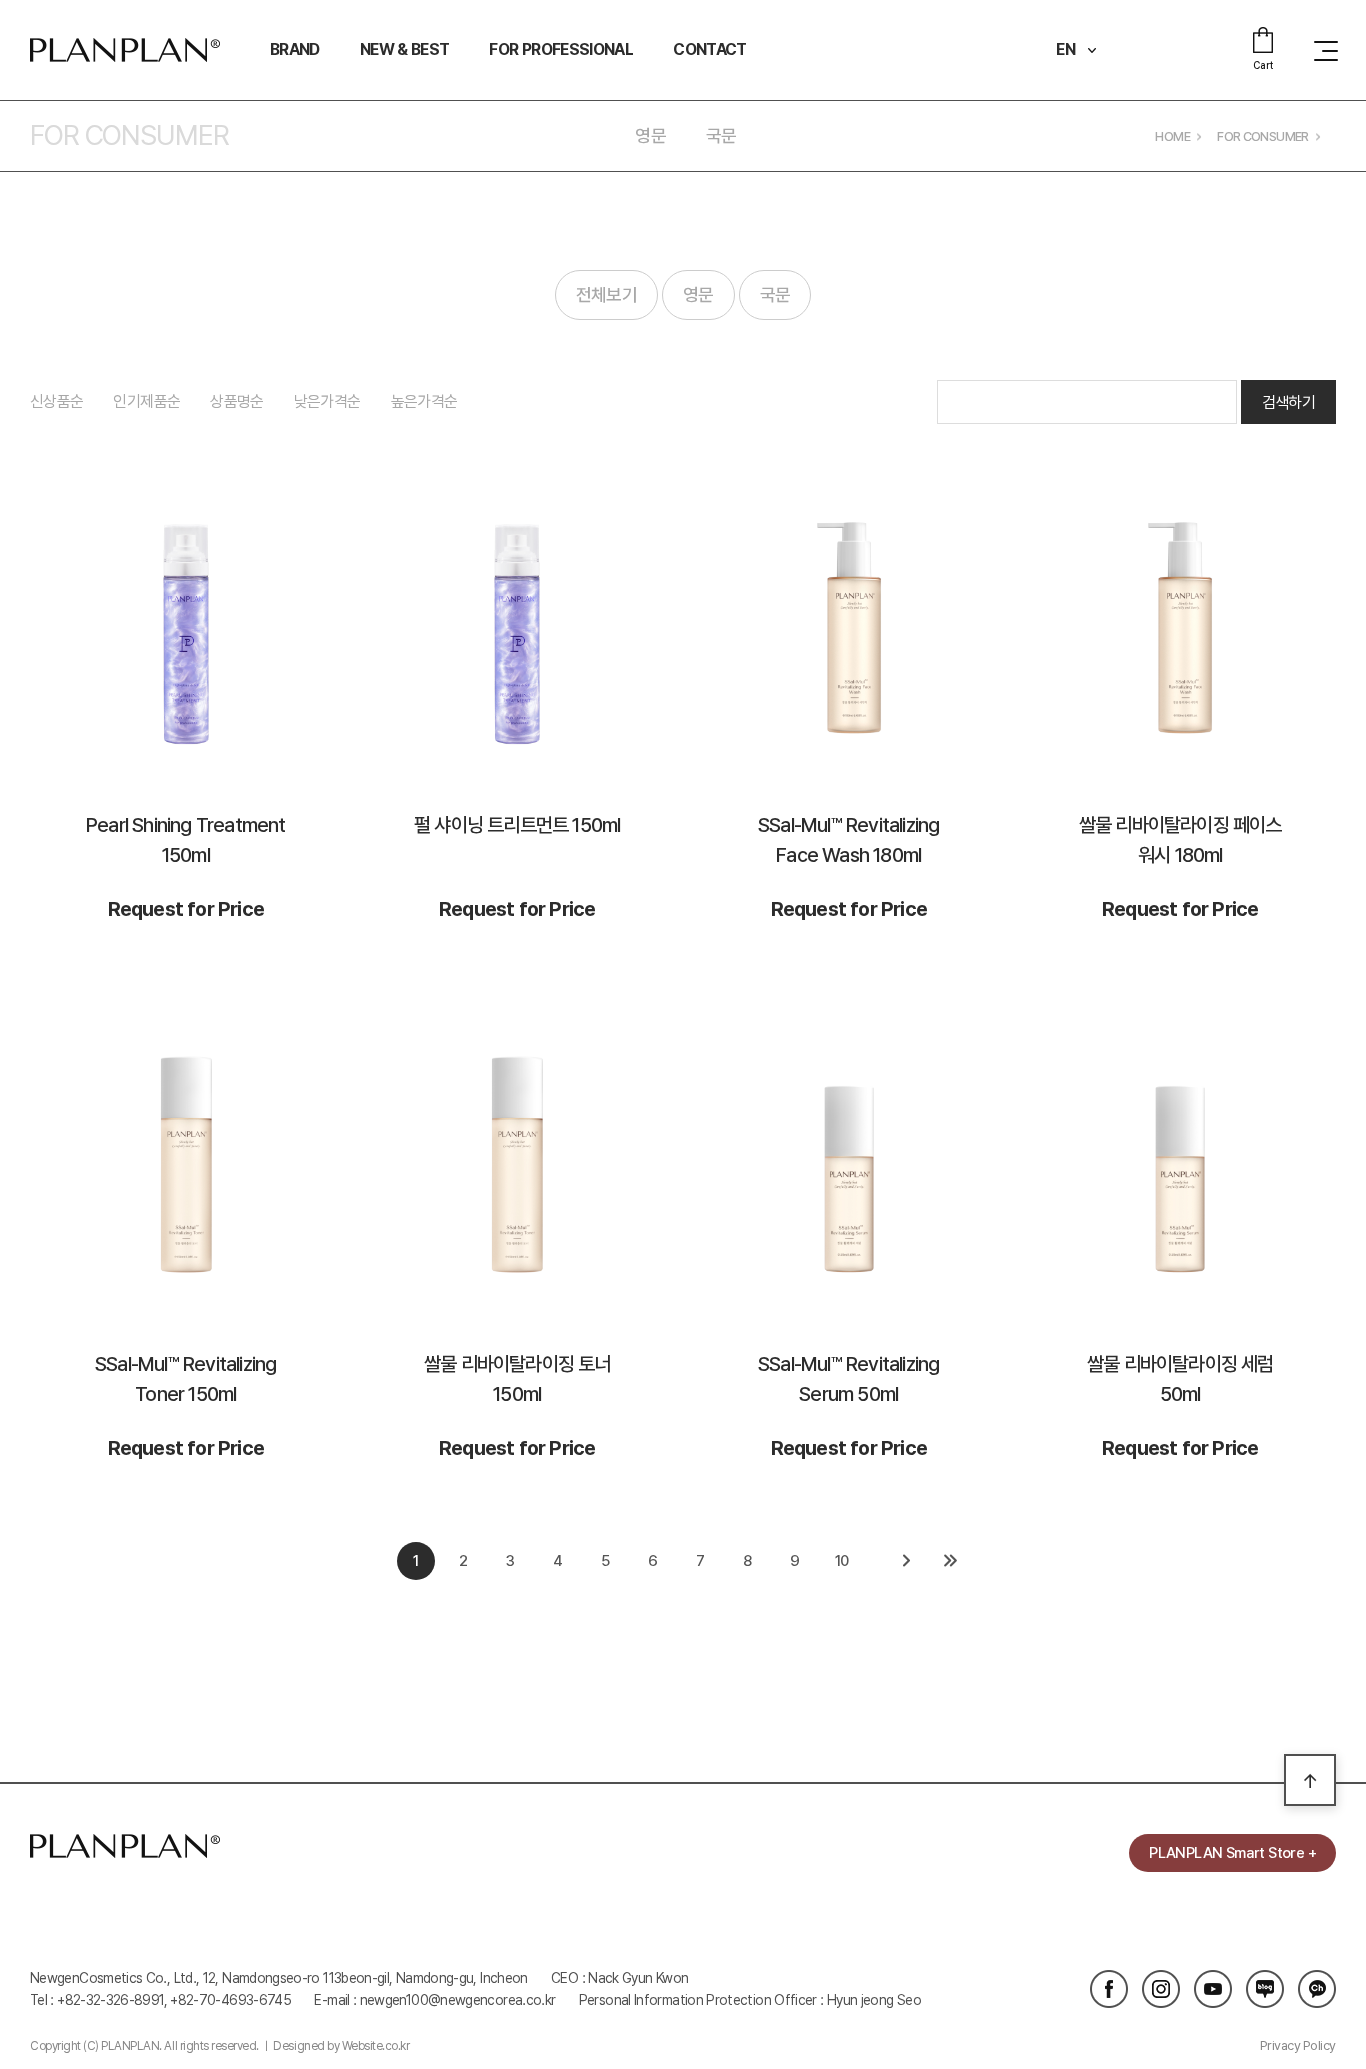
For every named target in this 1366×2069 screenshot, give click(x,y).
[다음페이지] (906, 1561)
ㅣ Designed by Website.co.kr (335, 2046)
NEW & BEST (405, 49)
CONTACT (710, 49)
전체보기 (606, 294)
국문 (721, 135)
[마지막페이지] (950, 1561)
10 (842, 1561)
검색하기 (1288, 402)
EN (1066, 49)
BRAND (295, 49)
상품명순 (236, 401)
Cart (1262, 65)
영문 (650, 135)
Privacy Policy (1298, 2045)
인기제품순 (146, 401)
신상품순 (56, 401)
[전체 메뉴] (1321, 50)
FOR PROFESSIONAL (561, 49)
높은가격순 (424, 401)
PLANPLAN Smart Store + (1232, 1853)
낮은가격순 (327, 401)
